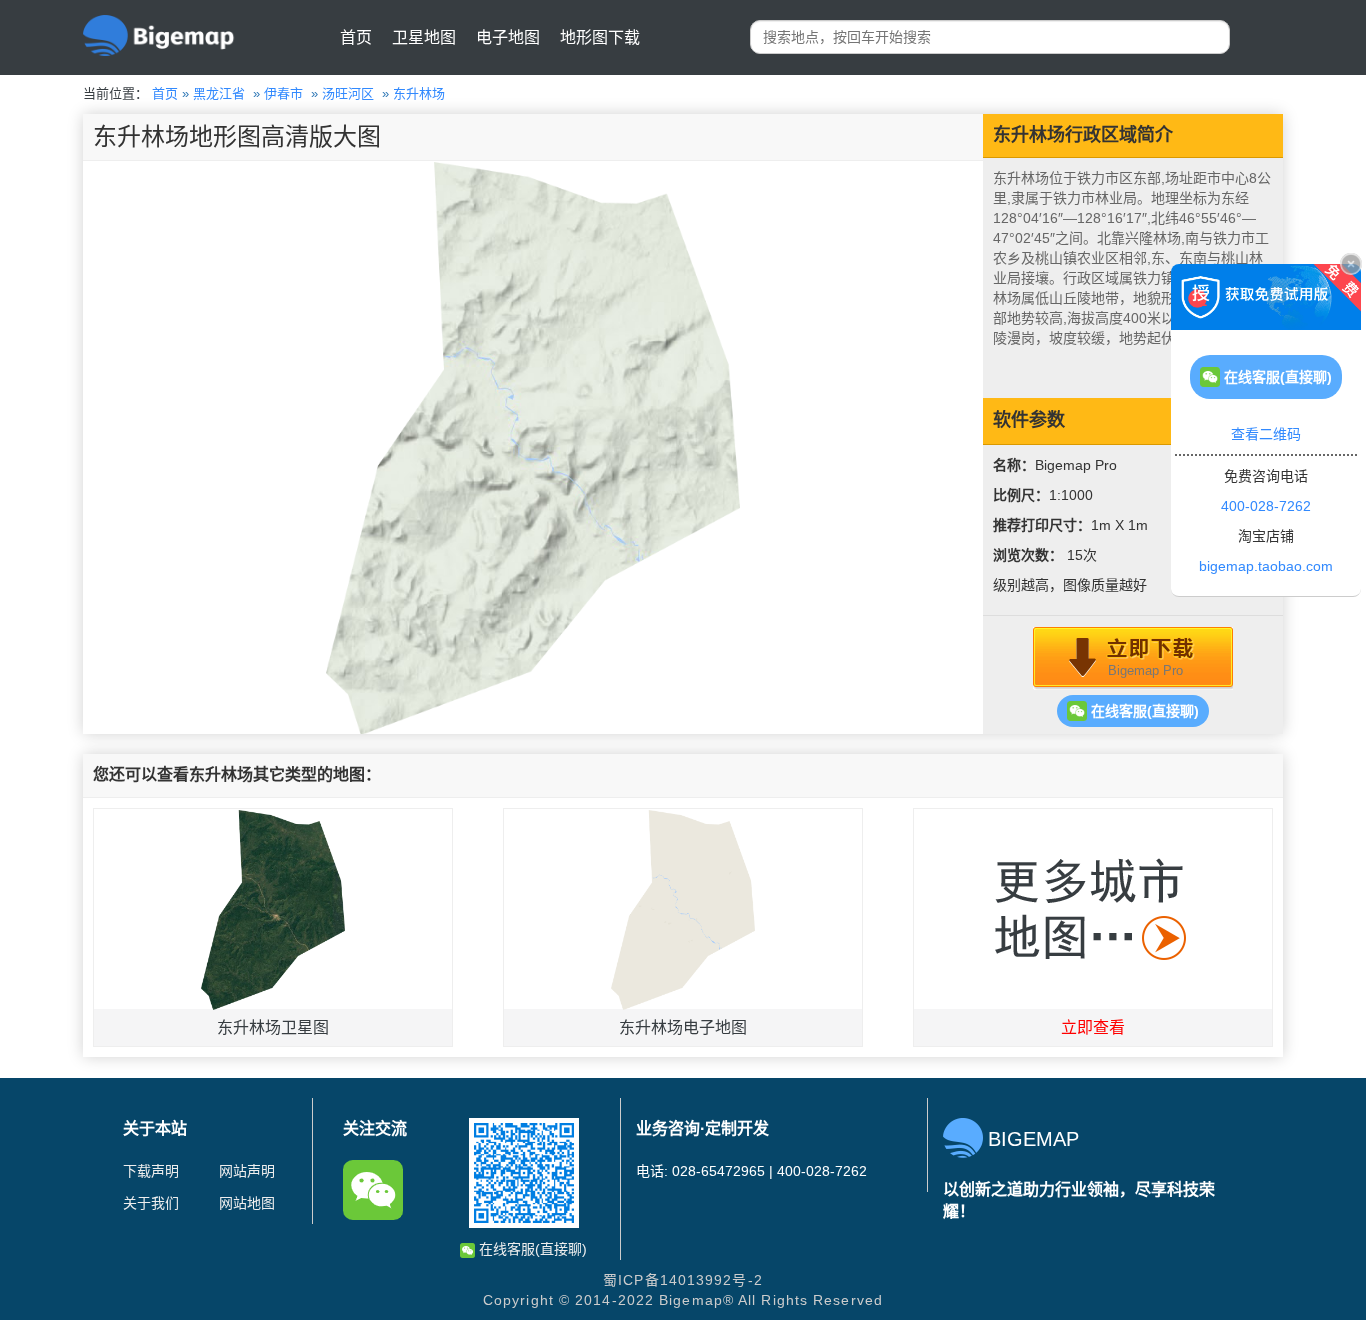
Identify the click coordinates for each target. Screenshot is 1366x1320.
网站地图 (247, 1203)
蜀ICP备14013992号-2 (683, 1280)
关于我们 (151, 1203)
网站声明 (247, 1171)
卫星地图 (424, 37)
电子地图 (508, 37)
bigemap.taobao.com (1266, 566)
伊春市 (283, 93)
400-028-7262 (1266, 506)
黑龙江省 (219, 93)
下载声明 (151, 1171)
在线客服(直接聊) (1143, 711)
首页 (356, 37)
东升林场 (419, 93)
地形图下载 (600, 37)
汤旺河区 (348, 93)
